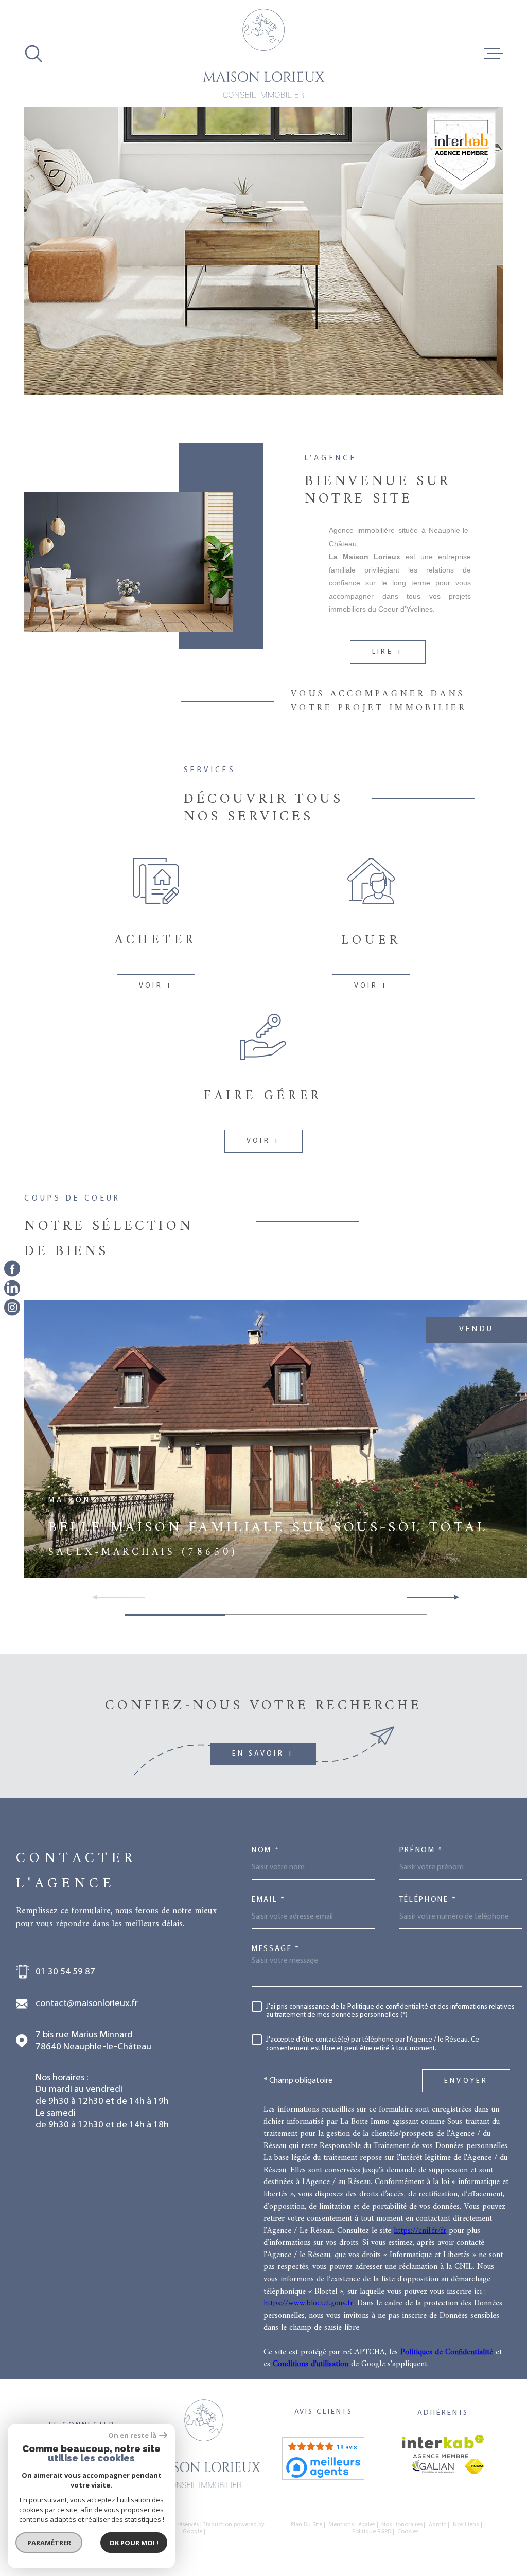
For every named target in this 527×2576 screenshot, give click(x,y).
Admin (438, 2525)
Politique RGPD (372, 2532)
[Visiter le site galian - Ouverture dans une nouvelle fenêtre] (433, 2466)
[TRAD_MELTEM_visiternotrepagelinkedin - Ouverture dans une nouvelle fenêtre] (12, 1288)
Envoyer (466, 2081)
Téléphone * (428, 1900)
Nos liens (466, 2525)
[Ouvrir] (33, 53)
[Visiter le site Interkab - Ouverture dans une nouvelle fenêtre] (443, 2446)
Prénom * (421, 1850)
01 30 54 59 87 (65, 1972)
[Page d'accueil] (263, 53)
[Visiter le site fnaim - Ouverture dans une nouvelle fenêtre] (474, 2466)
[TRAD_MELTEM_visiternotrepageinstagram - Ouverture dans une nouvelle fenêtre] (12, 1307)
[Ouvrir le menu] (494, 53)
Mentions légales (352, 2525)
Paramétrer (49, 2543)
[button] (452, 1597)
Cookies (408, 2532)
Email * (269, 1900)
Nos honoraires (402, 2525)
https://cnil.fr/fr (420, 2231)
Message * (276, 1949)
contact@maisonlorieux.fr (87, 2004)
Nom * (266, 1850)
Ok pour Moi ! (134, 2543)
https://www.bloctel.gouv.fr (308, 2303)
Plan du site (306, 2525)
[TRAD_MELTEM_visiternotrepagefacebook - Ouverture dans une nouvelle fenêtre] (12, 1269)
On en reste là (132, 2435)
